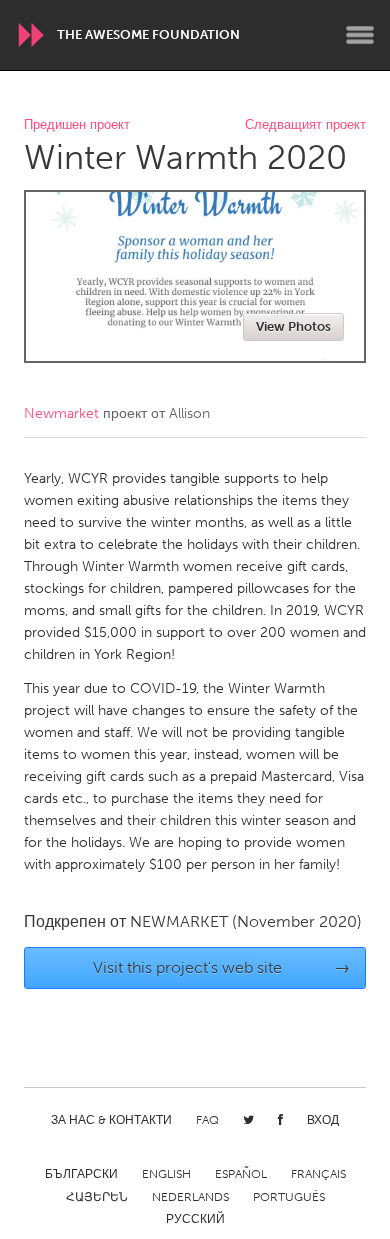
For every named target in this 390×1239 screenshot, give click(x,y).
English (166, 1174)
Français (318, 1174)
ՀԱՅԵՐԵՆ (97, 1197)
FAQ (207, 1120)
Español (241, 1174)
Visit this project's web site (222, 967)
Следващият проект (305, 125)
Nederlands (190, 1197)
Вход (323, 1120)
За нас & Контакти (111, 1120)
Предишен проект (77, 125)
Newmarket (61, 413)
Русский (195, 1219)
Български (81, 1174)
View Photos (293, 326)
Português (289, 1197)
